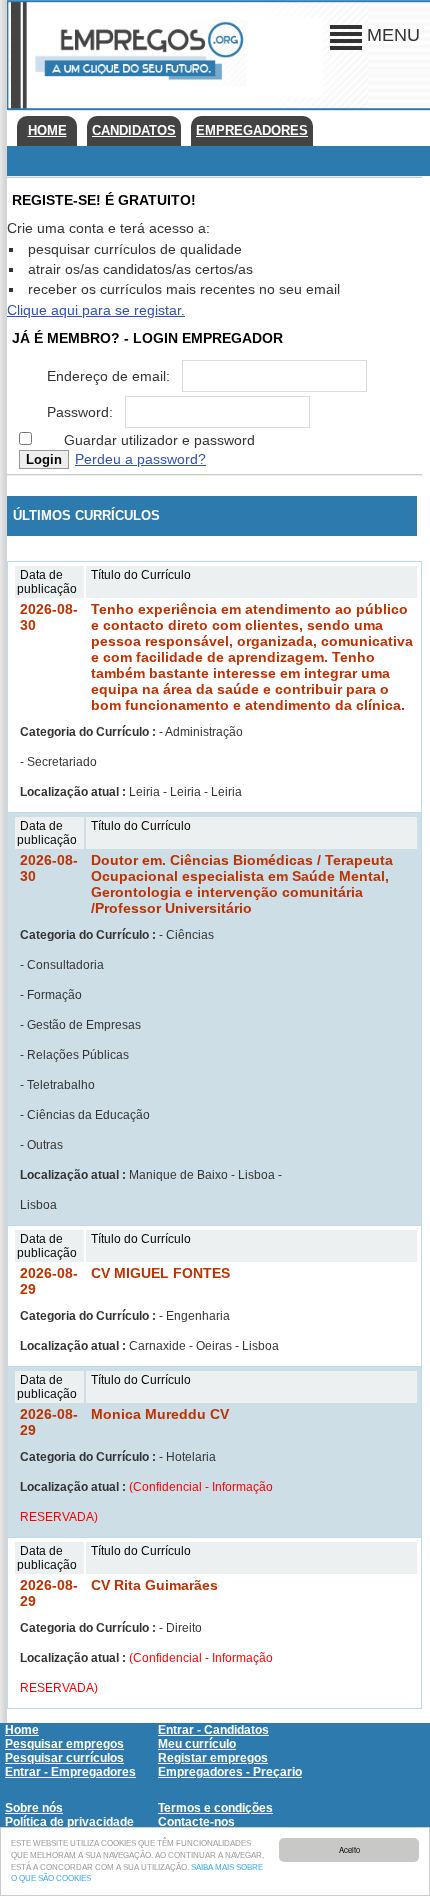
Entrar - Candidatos (213, 1730)
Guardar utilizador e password (159, 440)
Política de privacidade (69, 1822)
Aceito (349, 1849)
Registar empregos (213, 1758)
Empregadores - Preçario (230, 1772)
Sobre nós (34, 1808)
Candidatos (134, 130)
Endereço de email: (108, 376)
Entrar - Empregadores (70, 1772)
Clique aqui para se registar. (96, 310)
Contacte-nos (196, 1822)
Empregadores (252, 130)
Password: (80, 412)
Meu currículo (197, 1744)
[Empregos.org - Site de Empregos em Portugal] (137, 83)
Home (47, 130)
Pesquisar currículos (64, 1758)
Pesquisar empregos (64, 1744)
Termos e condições (215, 1808)
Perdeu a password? (140, 459)
